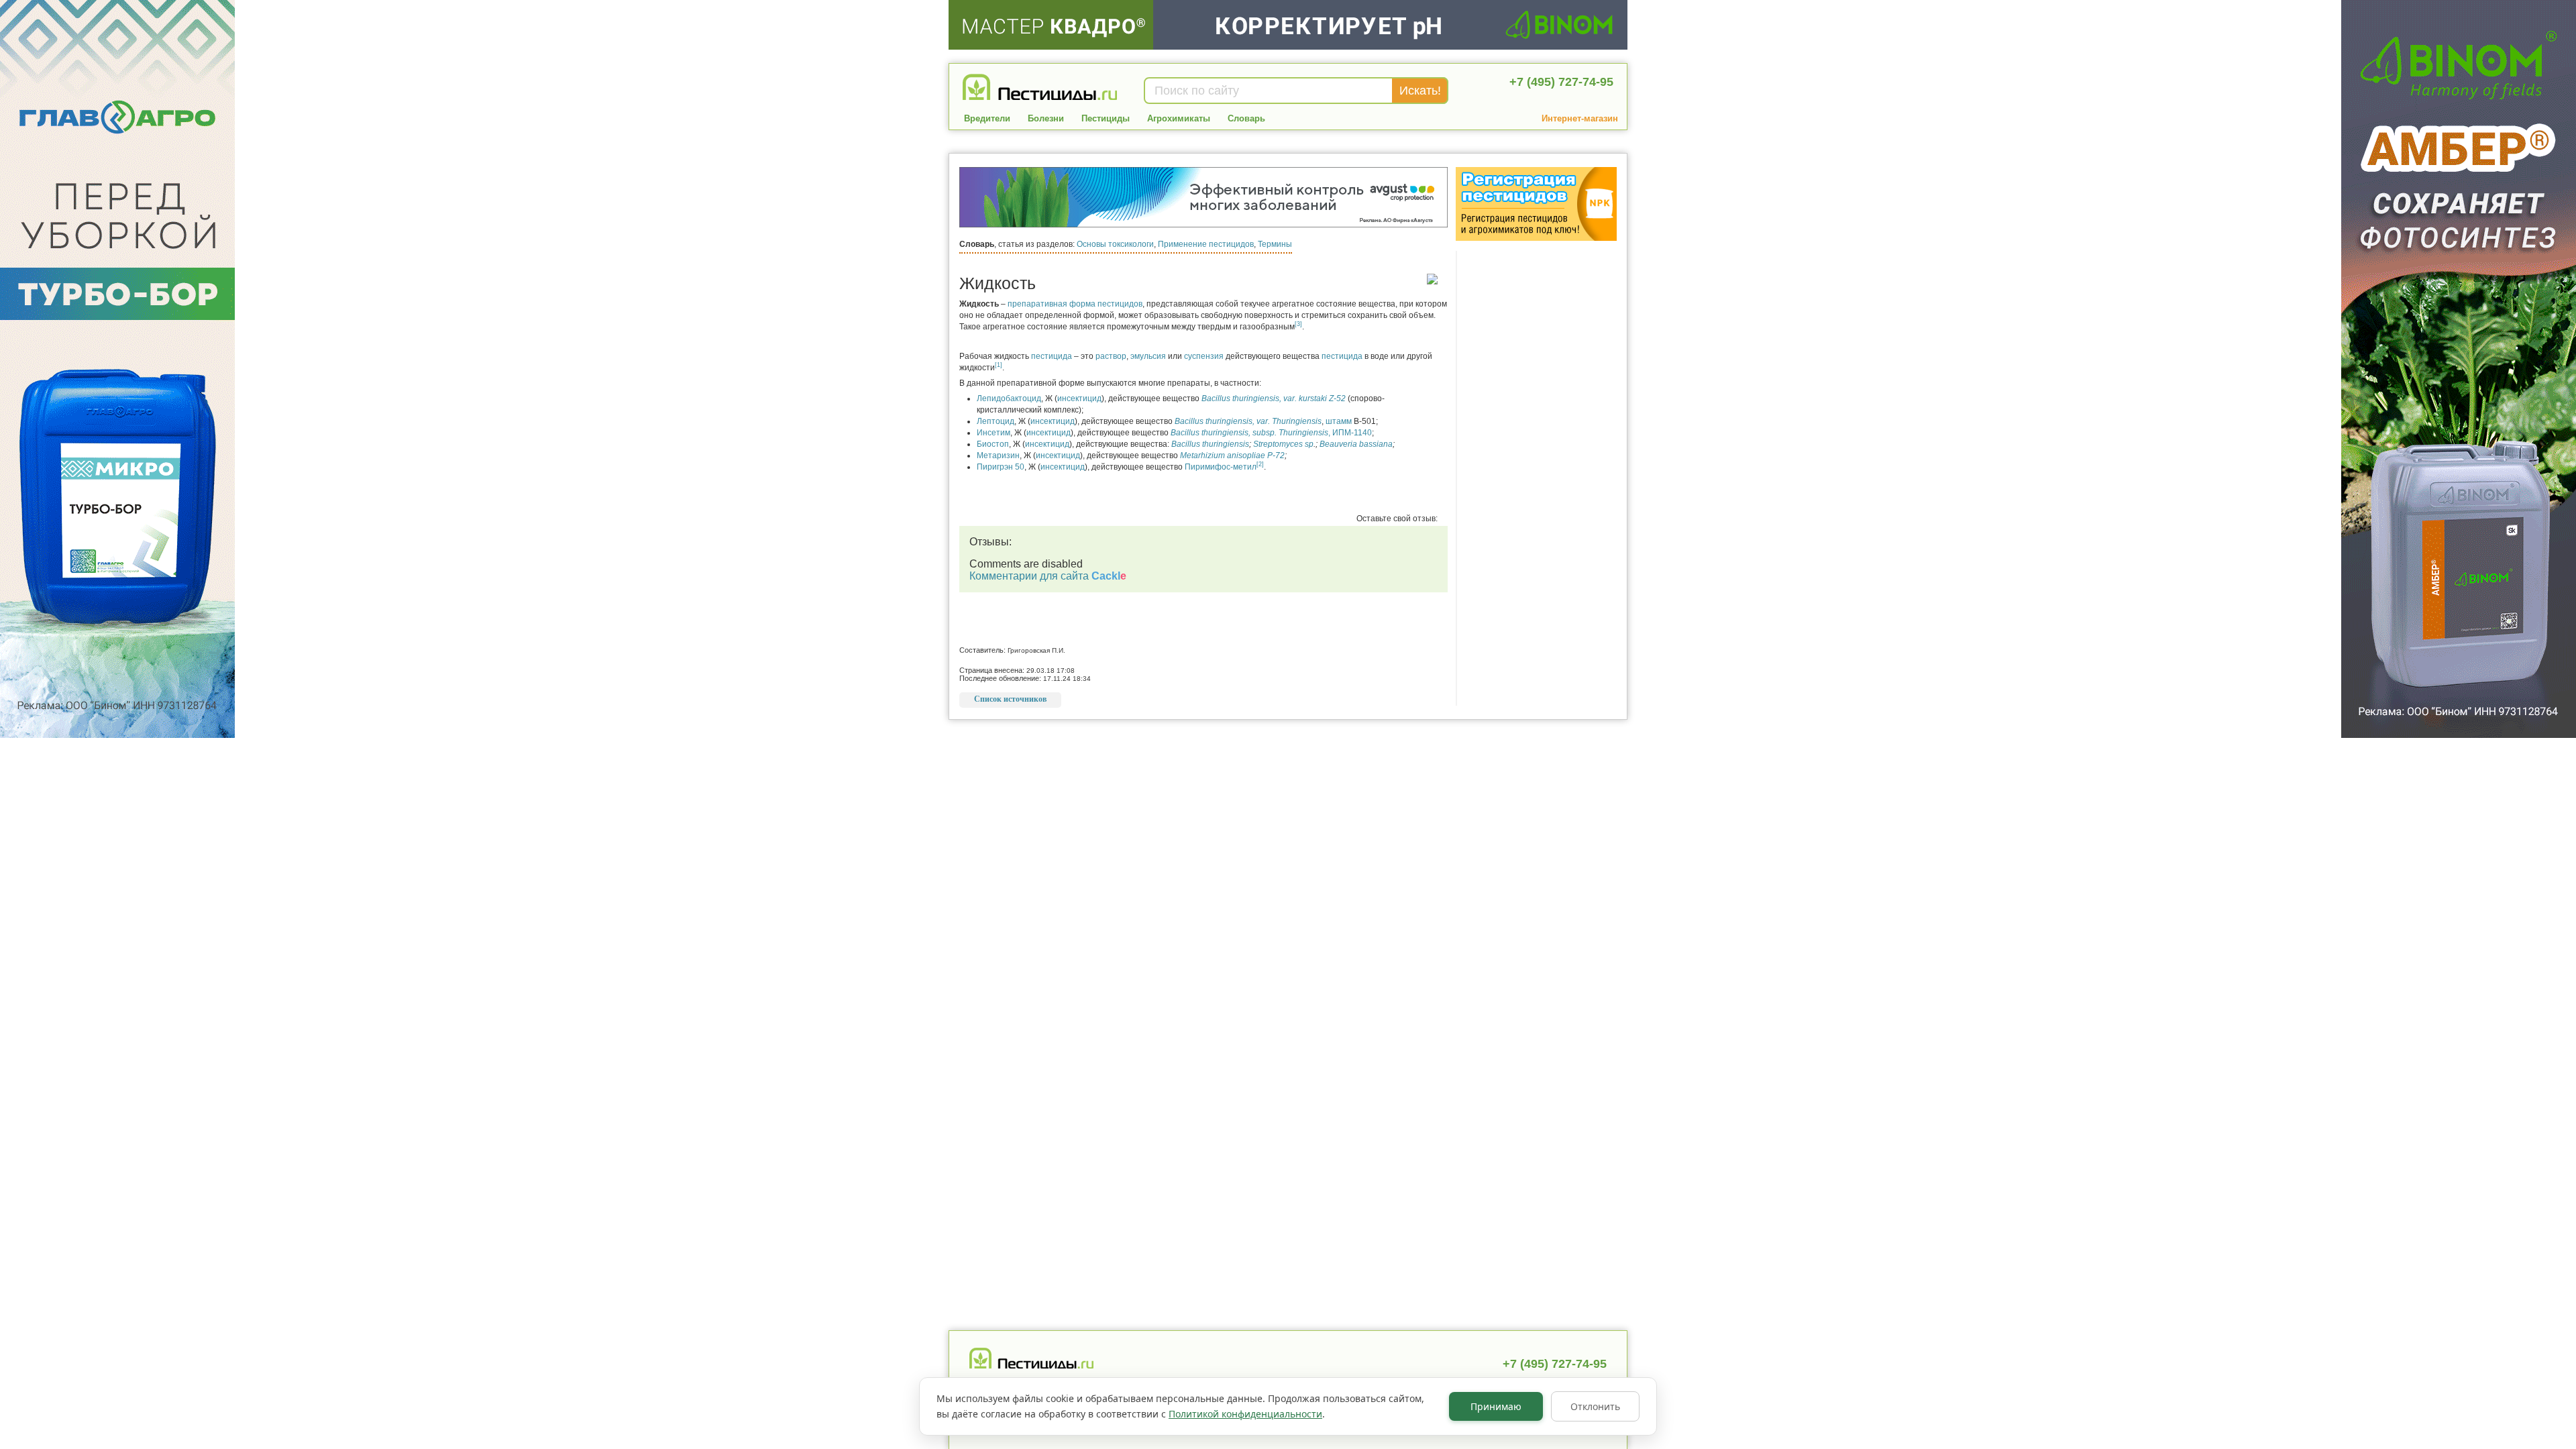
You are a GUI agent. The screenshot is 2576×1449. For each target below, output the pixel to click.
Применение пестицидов (1206, 244)
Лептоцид (996, 421)
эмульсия (1148, 356)
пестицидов (1120, 304)
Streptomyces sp (1283, 444)
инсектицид (1079, 398)
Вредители (987, 118)
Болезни (1046, 118)
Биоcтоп (993, 444)
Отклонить (1595, 1406)
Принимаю (1496, 1406)
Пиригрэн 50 (1001, 467)
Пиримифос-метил (1221, 467)
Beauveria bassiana (1356, 444)
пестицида (1052, 356)
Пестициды (1106, 118)
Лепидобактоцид (1009, 398)
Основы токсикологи (1115, 244)
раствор (1111, 356)
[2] (1260, 464)
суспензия (1204, 356)
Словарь (1246, 118)
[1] (999, 365)
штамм (1339, 421)
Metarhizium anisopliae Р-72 (1232, 455)
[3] (1298, 324)
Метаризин (998, 455)
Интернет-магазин (1580, 118)
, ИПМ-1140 (1271, 433)
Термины (1275, 244)
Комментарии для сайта (1048, 576)
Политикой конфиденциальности (1245, 1414)
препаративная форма (1052, 304)
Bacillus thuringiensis (1210, 444)
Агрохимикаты (1179, 118)
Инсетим (994, 433)
